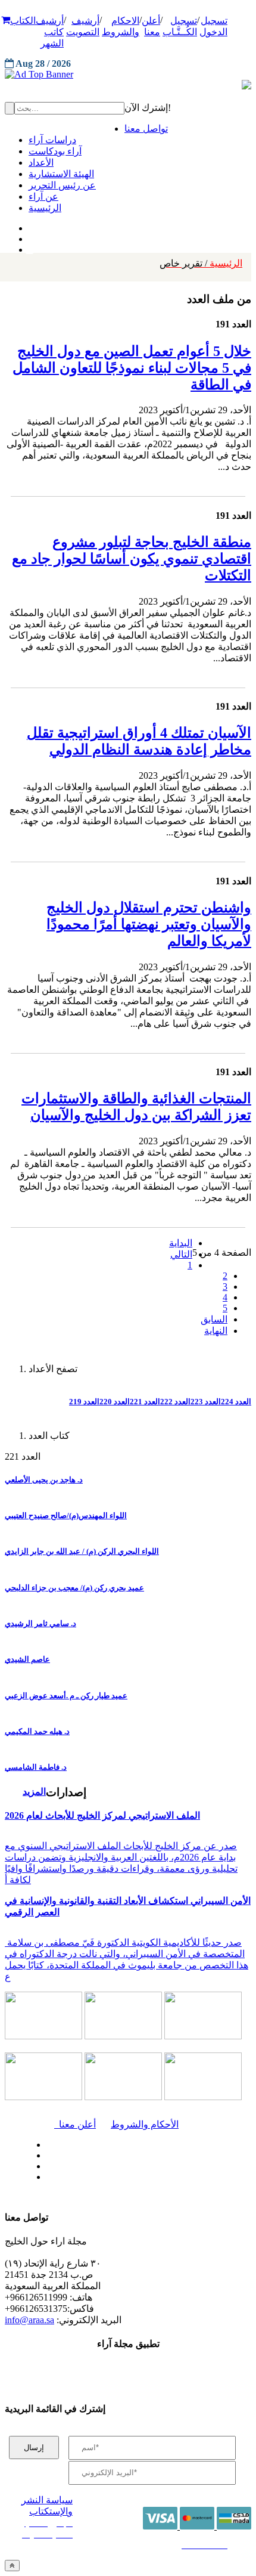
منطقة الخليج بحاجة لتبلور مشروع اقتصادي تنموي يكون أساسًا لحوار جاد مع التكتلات (132, 559)
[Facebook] (28, 225)
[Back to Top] (12, 2566)
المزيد (34, 1792)
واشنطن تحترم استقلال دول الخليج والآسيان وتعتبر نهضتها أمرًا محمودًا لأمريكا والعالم (149, 924)
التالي (181, 1254)
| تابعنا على (86, 2177)
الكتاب (23, 21)
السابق (214, 1319)
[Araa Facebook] (45, 2142)
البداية (181, 1243)
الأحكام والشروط (145, 2124)
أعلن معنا (75, 2124)
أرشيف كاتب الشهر (50, 32)
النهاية (216, 1331)
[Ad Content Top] (128, 75)
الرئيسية (201, 263)
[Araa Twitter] (30, 236)
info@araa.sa (29, 2320)
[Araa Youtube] (30, 247)
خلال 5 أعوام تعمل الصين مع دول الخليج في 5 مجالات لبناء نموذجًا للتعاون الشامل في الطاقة (132, 368)
